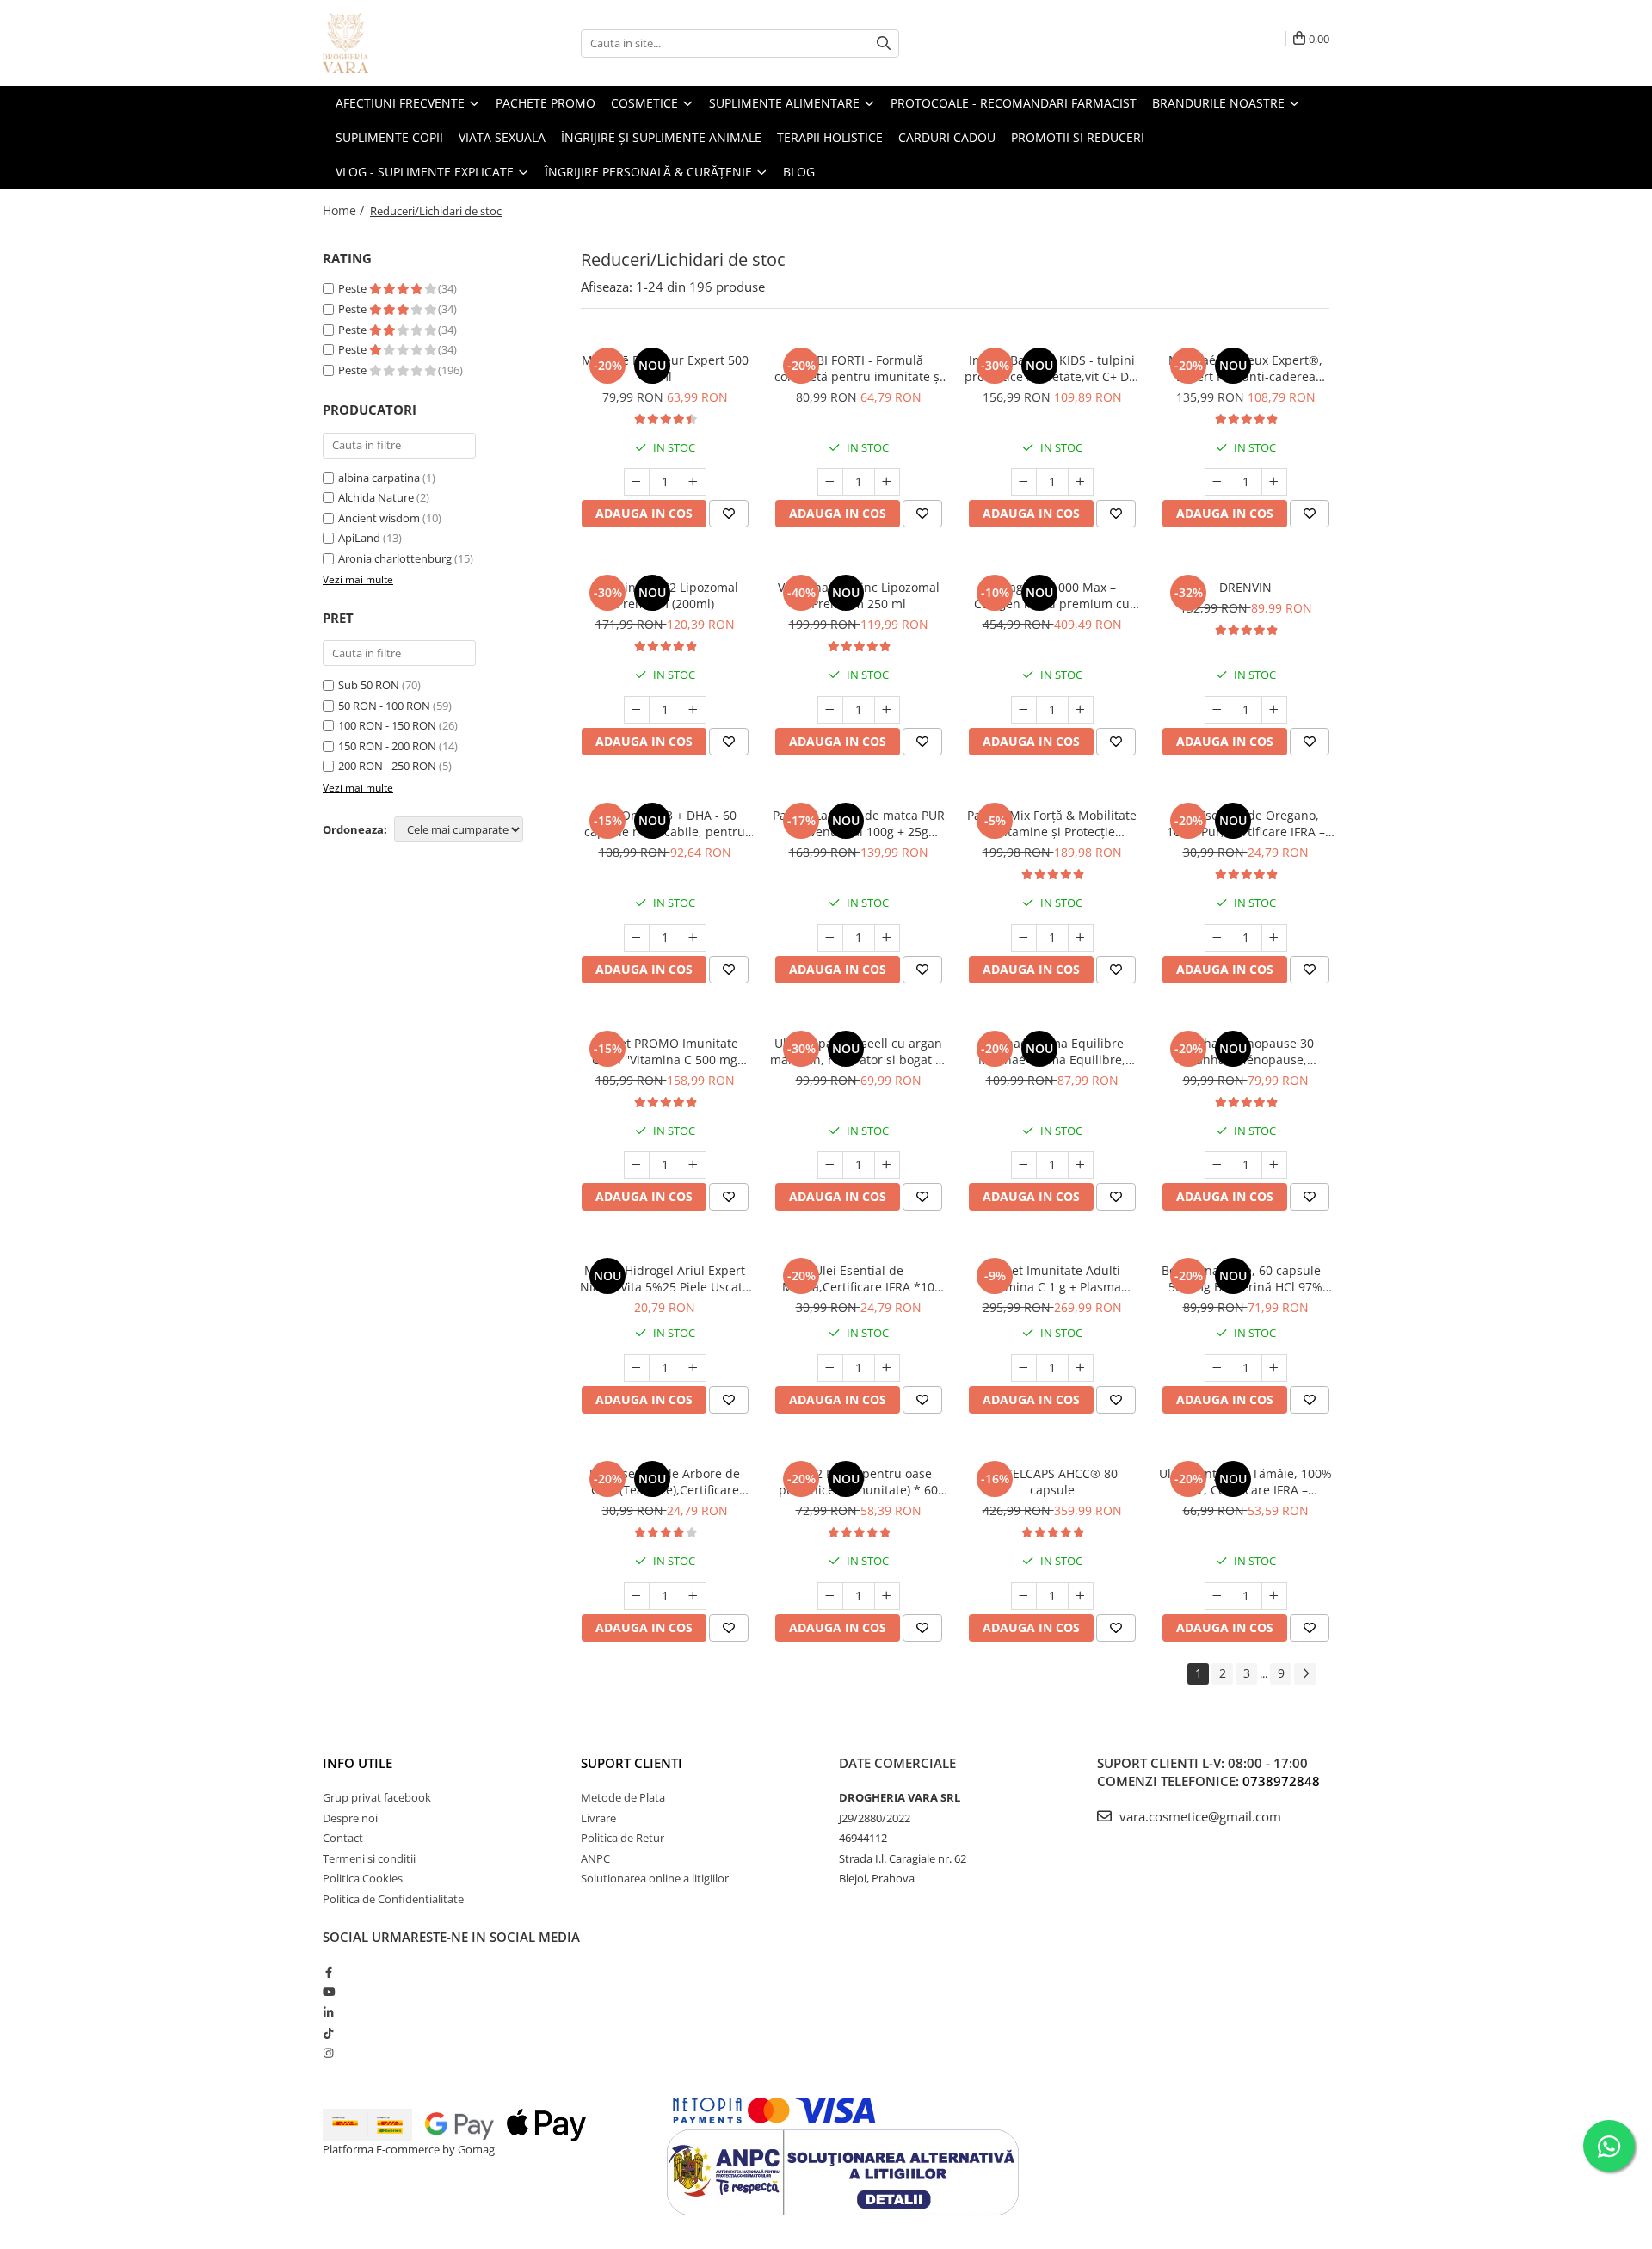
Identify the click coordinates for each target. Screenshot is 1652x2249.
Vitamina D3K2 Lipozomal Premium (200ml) (665, 595)
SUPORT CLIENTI (632, 1763)
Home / (345, 210)
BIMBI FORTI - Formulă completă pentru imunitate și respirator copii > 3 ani (859, 368)
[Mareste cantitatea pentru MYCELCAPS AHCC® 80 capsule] (1081, 1596)
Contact (343, 1838)
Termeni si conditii (369, 1858)
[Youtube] (328, 1992)
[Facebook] (328, 1972)
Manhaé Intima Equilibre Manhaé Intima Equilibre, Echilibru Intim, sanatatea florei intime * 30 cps (1052, 1051)
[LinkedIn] (328, 2012)
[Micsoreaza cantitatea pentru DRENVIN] (1217, 710)
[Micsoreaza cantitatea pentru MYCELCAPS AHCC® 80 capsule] (1024, 1596)
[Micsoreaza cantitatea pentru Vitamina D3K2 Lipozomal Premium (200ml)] (637, 710)
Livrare (598, 1818)
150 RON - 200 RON (387, 746)
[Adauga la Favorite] (729, 514)
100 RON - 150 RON (387, 725)
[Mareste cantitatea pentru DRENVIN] (1274, 710)
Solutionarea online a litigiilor (655, 1878)
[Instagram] (328, 2053)
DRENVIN (1245, 587)
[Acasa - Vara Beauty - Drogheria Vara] (409, 43)
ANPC (595, 1858)
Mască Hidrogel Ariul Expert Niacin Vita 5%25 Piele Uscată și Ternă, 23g (665, 1279)
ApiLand (359, 538)
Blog (799, 172)
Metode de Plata (623, 1797)
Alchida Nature (376, 497)
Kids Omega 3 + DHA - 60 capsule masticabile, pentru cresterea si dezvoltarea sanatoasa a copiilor (665, 823)
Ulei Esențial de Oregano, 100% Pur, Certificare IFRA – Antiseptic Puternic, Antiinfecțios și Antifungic (1246, 823)
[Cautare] (884, 43)
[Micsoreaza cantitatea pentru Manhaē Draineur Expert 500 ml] (637, 482)
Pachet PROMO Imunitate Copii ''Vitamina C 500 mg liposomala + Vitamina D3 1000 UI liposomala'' (665, 1051)
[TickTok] (328, 2033)
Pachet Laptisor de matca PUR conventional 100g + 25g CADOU (859, 823)
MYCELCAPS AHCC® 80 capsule (1052, 1482)
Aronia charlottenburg (395, 558)
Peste (354, 288)
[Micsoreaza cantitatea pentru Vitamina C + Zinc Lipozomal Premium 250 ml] (830, 710)
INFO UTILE (358, 1763)
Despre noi (350, 1818)
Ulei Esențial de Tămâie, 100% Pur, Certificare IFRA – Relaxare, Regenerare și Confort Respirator (1245, 1482)
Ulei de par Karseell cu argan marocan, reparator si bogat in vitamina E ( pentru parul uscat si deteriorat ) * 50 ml (858, 1051)
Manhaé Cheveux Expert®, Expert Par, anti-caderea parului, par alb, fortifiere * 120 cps (1245, 368)
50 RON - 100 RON (384, 706)
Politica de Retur (623, 1838)
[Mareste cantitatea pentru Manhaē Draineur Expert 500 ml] (693, 482)
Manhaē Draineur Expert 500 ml (665, 368)
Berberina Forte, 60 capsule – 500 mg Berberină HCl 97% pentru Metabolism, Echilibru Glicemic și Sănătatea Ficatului (1246, 1279)
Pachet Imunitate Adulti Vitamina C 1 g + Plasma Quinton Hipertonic (1052, 1279)
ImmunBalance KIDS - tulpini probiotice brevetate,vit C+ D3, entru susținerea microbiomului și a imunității (1052, 368)
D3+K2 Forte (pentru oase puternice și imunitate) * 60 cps (858, 1482)
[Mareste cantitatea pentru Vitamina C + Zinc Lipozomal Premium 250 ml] (887, 710)
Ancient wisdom (379, 518)
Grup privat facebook (377, 1797)
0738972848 (1281, 1781)
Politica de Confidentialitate (393, 1899)
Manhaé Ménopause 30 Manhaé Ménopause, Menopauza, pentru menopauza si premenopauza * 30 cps (1246, 1051)
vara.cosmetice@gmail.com (1199, 1816)
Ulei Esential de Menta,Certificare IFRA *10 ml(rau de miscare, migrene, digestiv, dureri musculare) (859, 1279)
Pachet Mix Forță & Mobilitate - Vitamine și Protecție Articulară (1052, 823)
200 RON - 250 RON (387, 766)
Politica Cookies (363, 1878)
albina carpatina (379, 478)
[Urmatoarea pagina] (1305, 1674)
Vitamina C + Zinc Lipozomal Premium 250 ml (859, 595)
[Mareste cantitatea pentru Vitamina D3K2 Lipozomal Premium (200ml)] (693, 710)
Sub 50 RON (369, 685)
